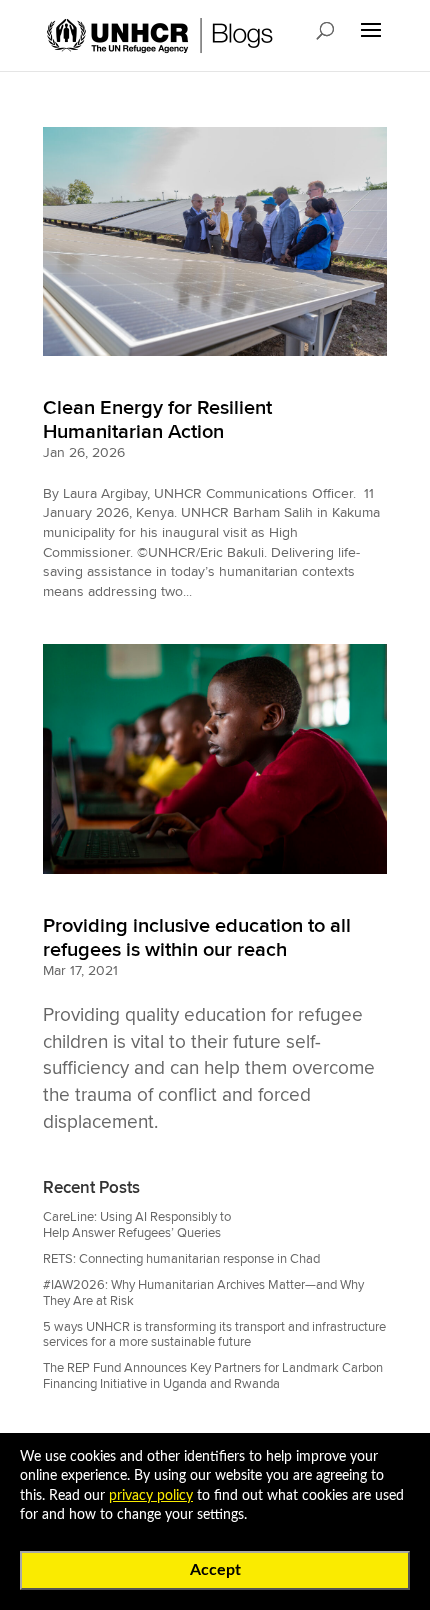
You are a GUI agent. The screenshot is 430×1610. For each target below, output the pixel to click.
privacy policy (151, 1496)
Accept (215, 1570)
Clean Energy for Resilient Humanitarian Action (157, 420)
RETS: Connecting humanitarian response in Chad (181, 1259)
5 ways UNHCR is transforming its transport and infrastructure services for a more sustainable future (214, 1334)
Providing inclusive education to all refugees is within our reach (197, 938)
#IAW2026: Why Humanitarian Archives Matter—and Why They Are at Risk (203, 1292)
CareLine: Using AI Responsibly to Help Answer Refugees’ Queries (137, 1224)
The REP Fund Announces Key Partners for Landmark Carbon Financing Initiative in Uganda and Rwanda (213, 1375)
